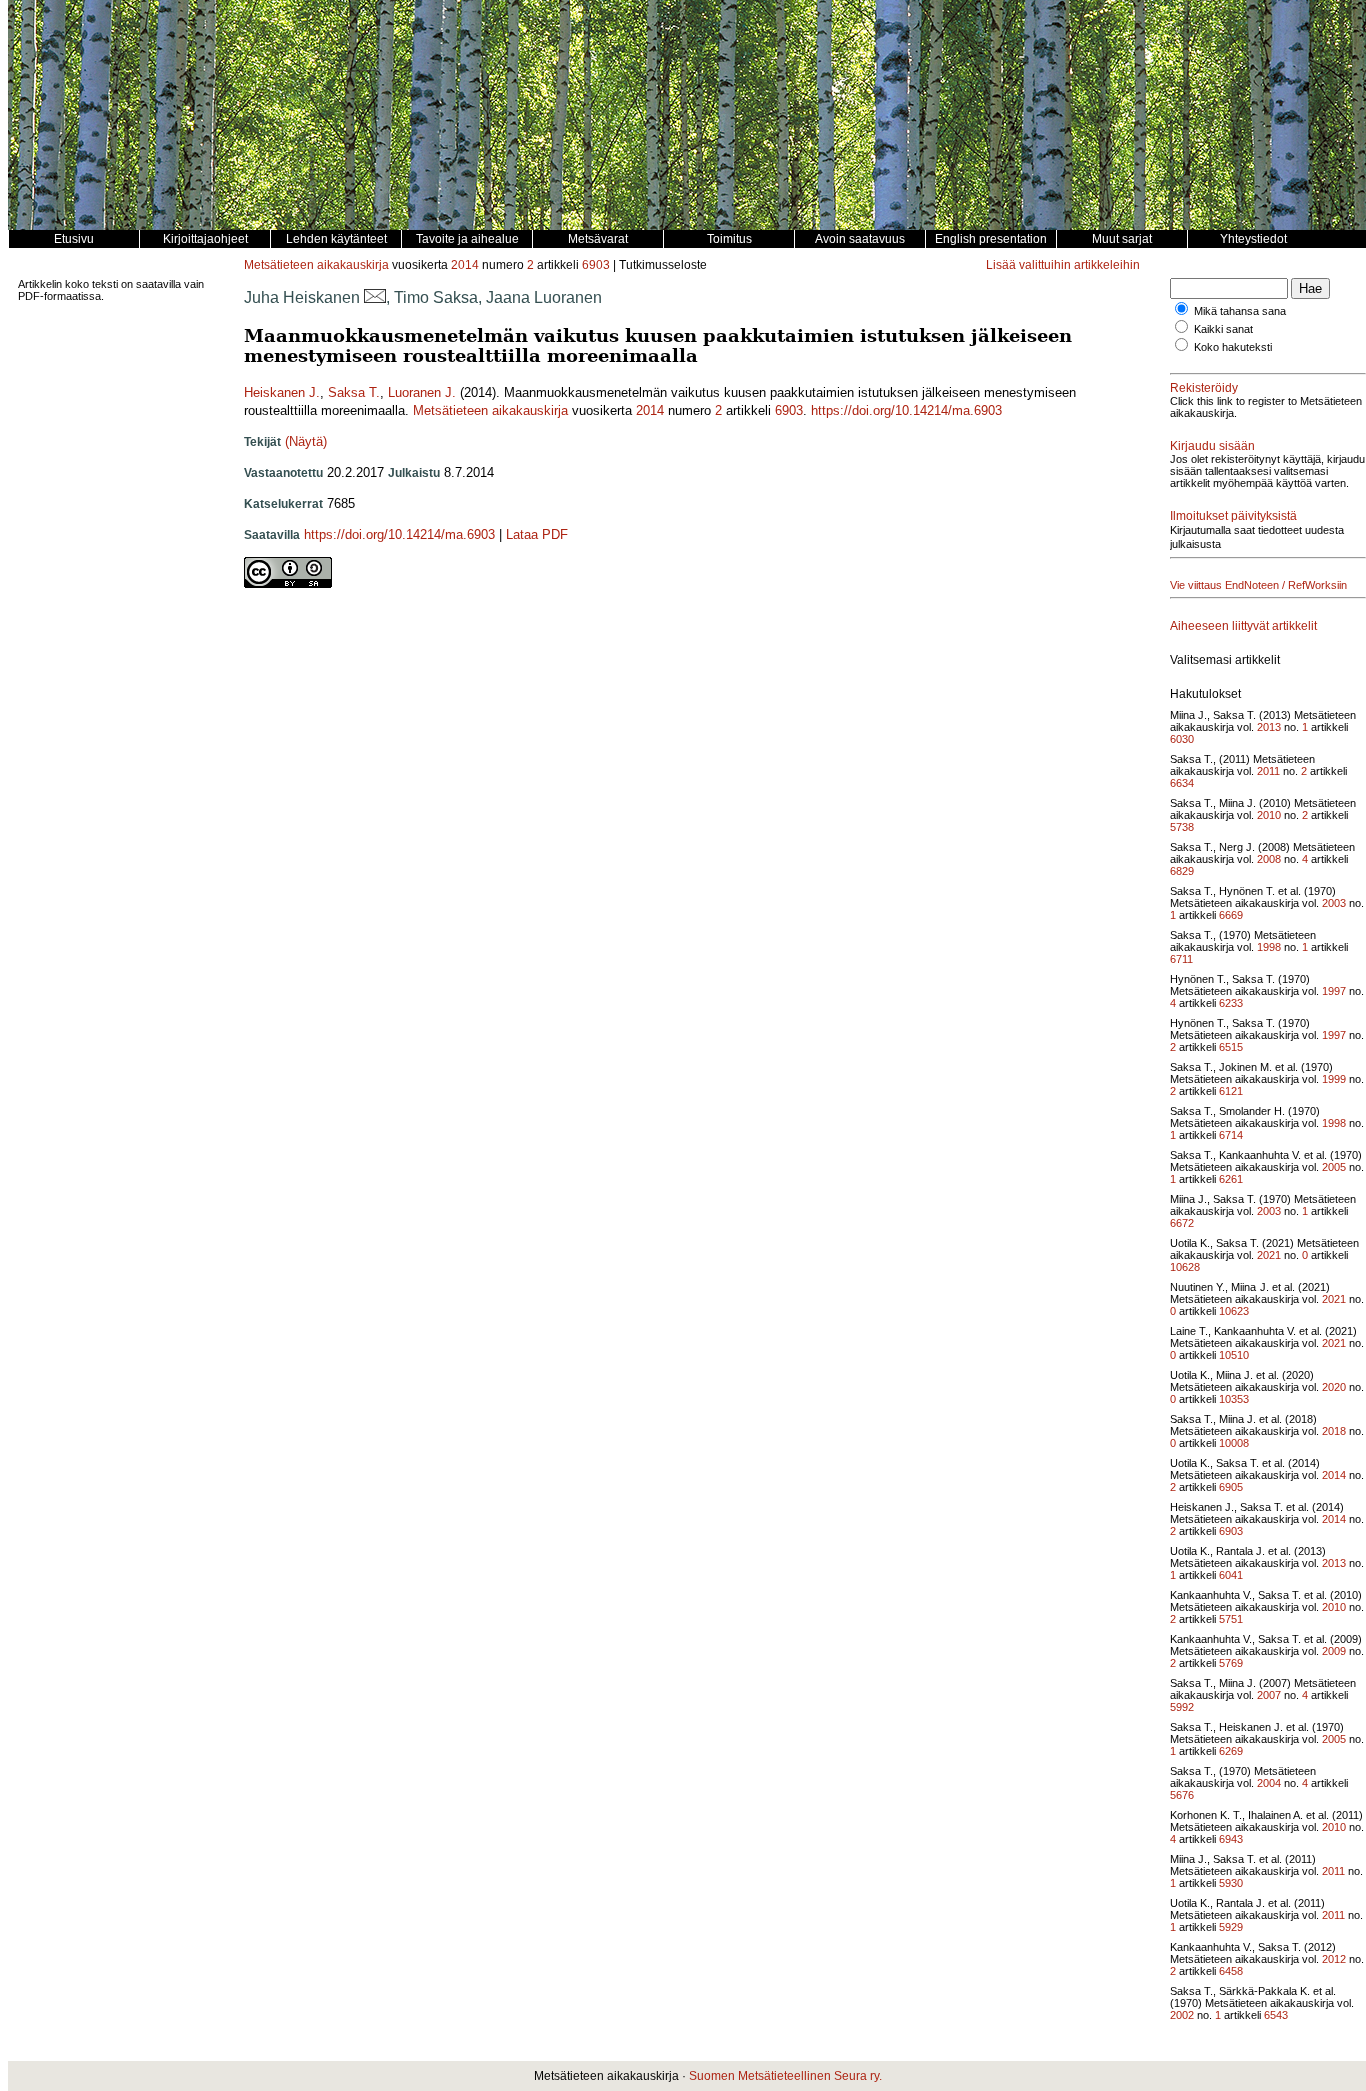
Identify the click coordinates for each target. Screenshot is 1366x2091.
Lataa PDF (537, 534)
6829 (1182, 871)
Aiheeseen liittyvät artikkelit (1243, 626)
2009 (1334, 1651)
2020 (1334, 1387)
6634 (1182, 783)
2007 (1269, 1695)
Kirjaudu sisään (1212, 446)
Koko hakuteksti (1233, 347)
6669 (1231, 915)
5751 (1231, 1619)
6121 (1231, 1091)
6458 (1231, 1971)
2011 (1268, 771)
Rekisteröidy (1204, 388)
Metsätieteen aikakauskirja (316, 265)
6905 (1231, 1487)
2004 (1269, 1783)
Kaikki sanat (1223, 329)
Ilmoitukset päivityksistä (1233, 516)
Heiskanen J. (282, 392)
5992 (1182, 1707)
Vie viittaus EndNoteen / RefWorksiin (1258, 585)
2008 (1269, 859)
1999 (1334, 1079)
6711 (1181, 959)
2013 (1269, 727)
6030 (1182, 739)
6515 (1231, 1047)
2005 (1334, 1167)
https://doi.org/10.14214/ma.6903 (906, 410)
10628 (1185, 1267)
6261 (1231, 1179)
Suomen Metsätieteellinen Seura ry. (785, 2076)
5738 (1182, 827)
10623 (1234, 1311)
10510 (1234, 1355)
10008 (1234, 1443)
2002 (1182, 2015)
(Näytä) (306, 441)
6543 (1276, 2015)
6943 (1231, 1839)
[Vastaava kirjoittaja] (375, 297)
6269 (1231, 1751)
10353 (1234, 1399)
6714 (1231, 1135)
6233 (1231, 1003)
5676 (1182, 1795)
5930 (1231, 1883)
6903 (596, 265)
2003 (1334, 903)
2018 (1334, 1431)
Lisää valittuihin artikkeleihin (1063, 265)
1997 (1334, 991)
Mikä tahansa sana (1240, 311)
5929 (1231, 1927)
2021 (1269, 1255)
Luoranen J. (422, 392)
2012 (1334, 1959)
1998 (1269, 947)
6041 (1231, 1575)
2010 (1269, 815)
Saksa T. (354, 392)
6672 (1182, 1223)
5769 (1231, 1663)
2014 (465, 265)
